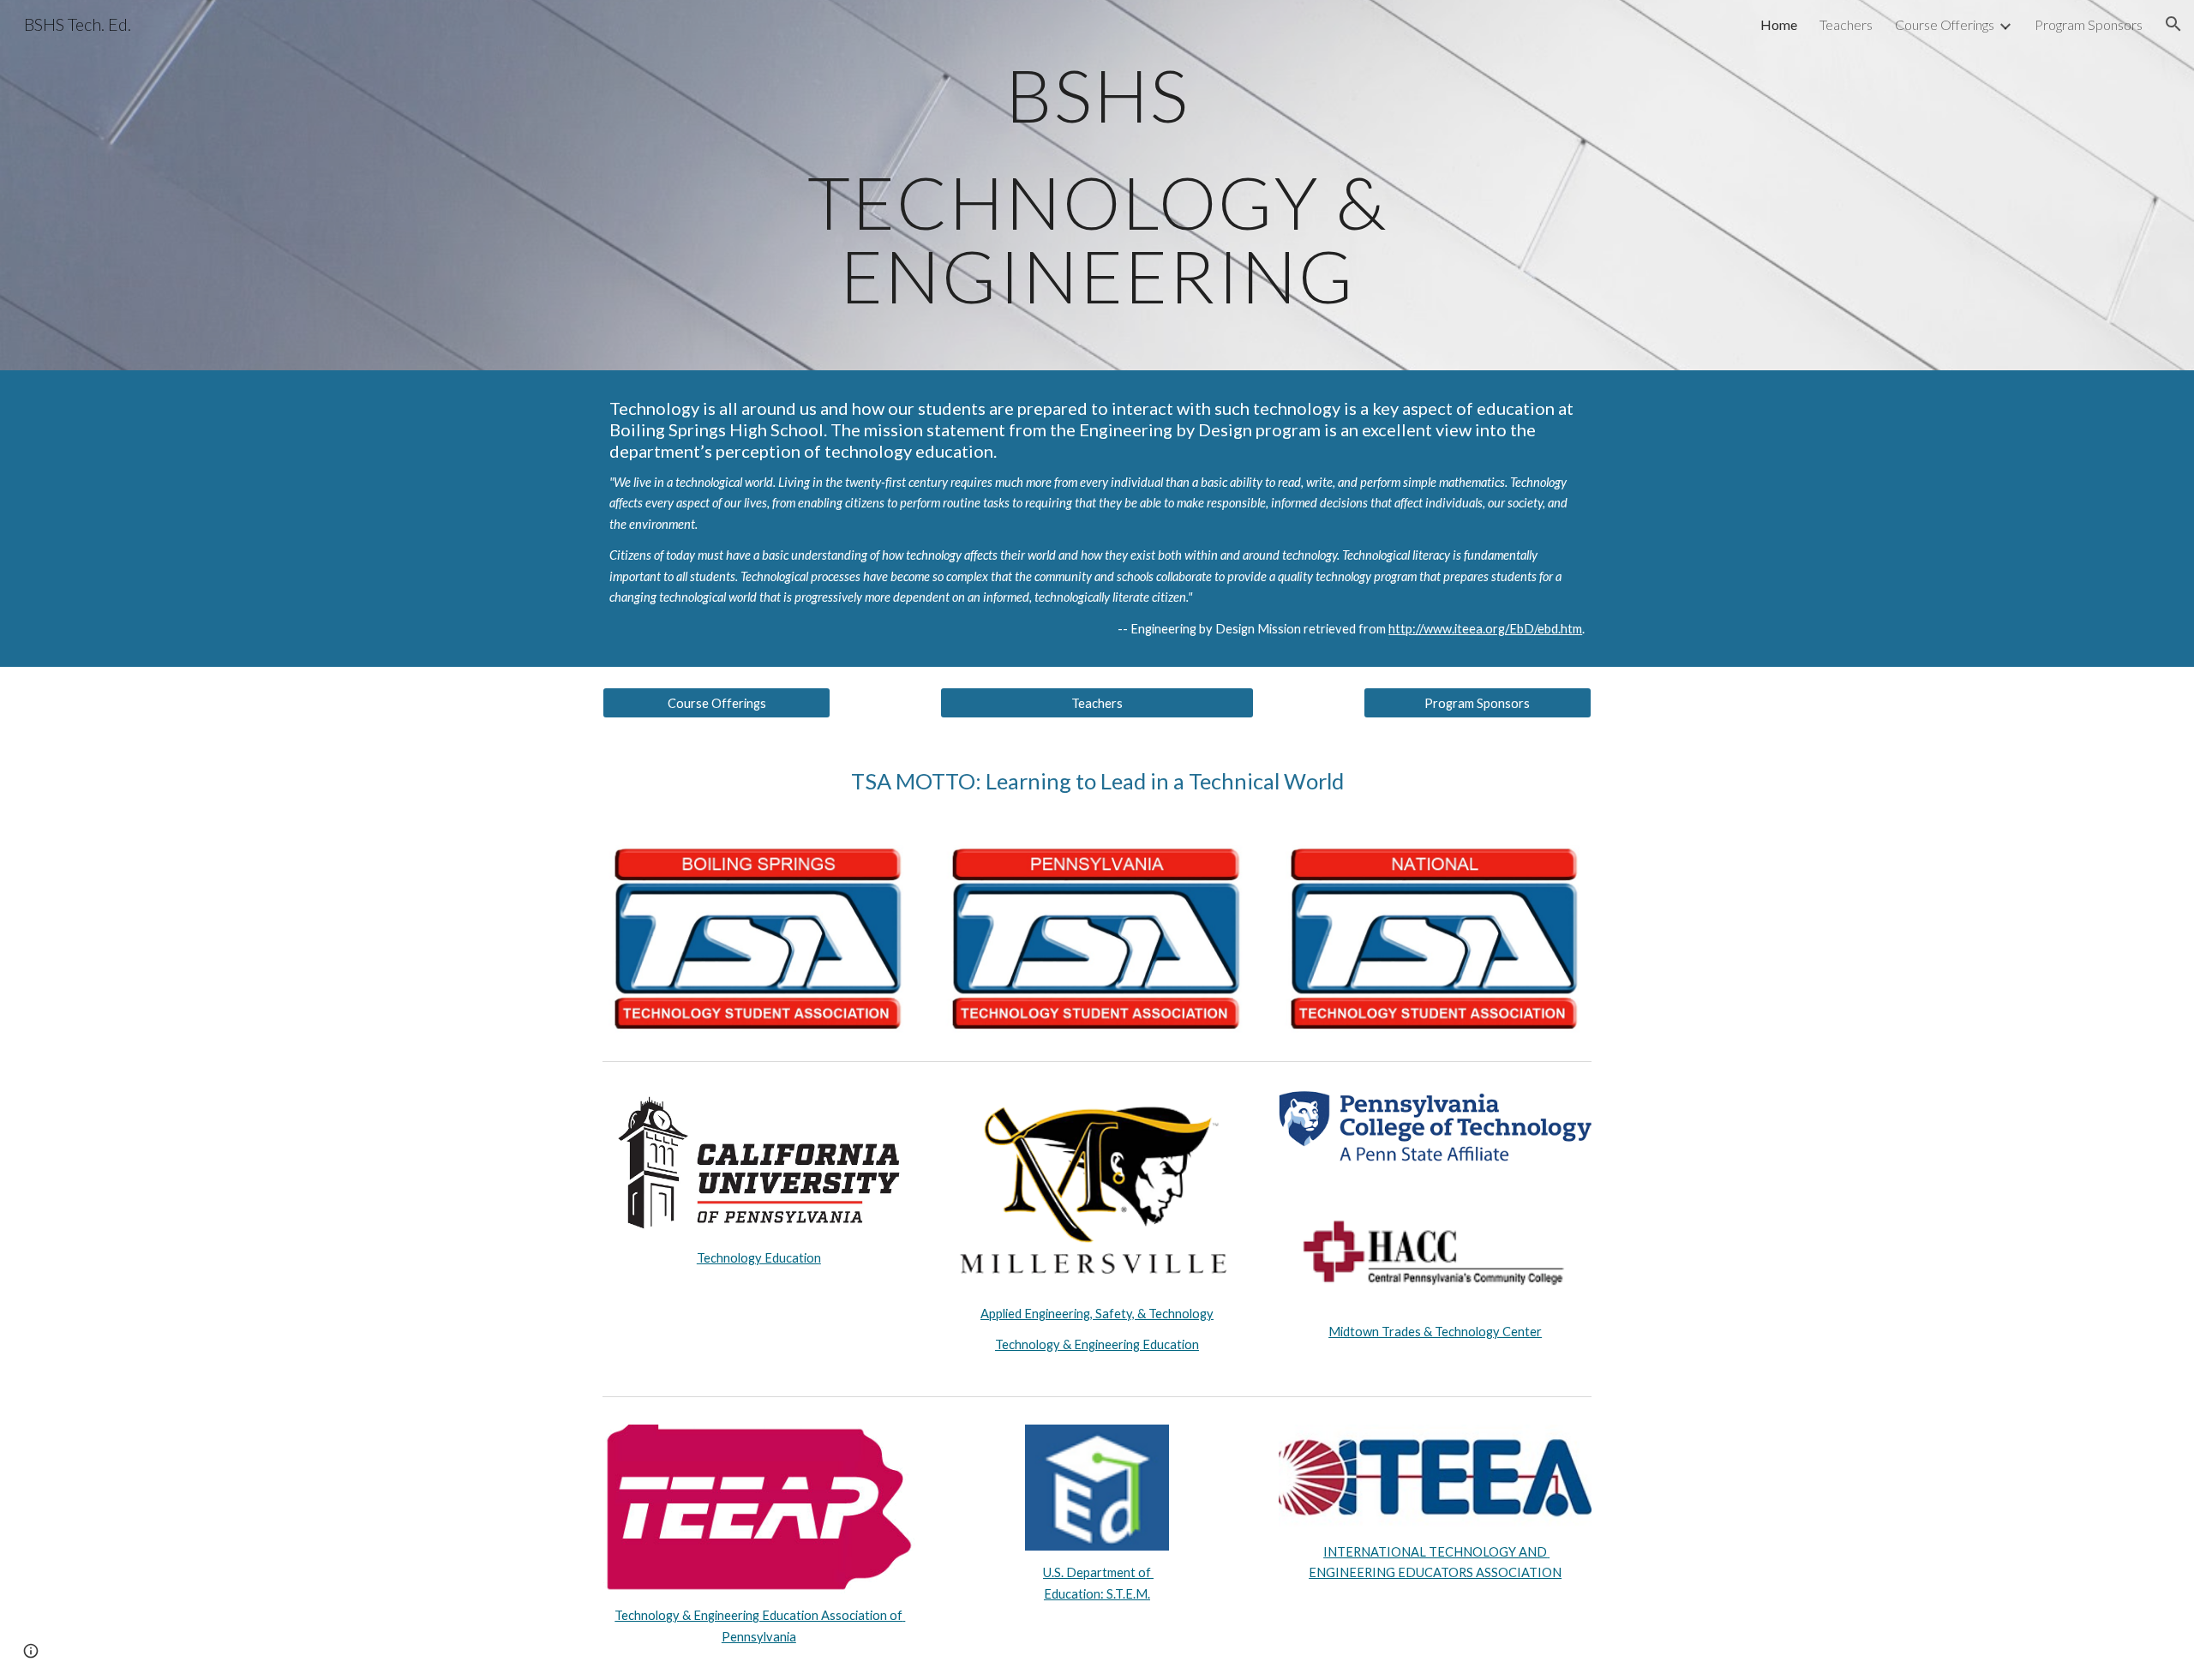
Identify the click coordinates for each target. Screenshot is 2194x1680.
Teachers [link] (1846, 24)
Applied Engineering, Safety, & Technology (1097, 1314)
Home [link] (1779, 24)
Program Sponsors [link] (2089, 24)
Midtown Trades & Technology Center (1435, 1332)
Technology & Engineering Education (1097, 1344)
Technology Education (759, 1258)
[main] (1097, 185)
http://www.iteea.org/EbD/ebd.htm (1485, 629)
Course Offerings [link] (1945, 24)
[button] (2173, 24)
